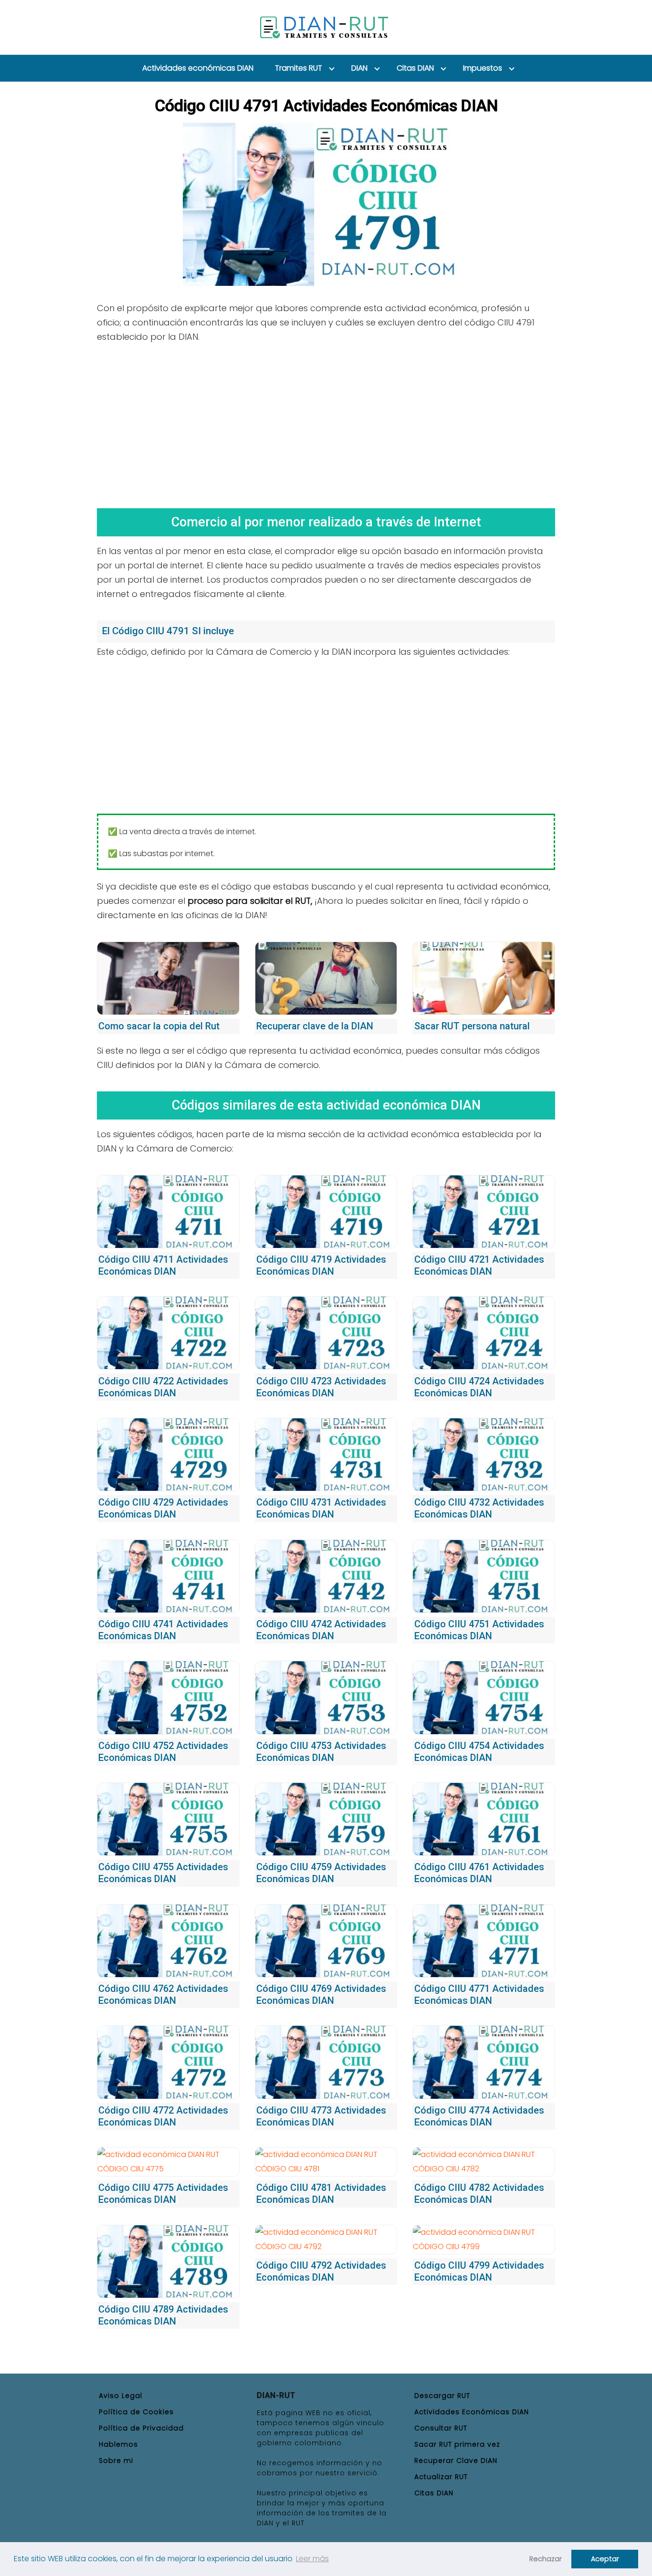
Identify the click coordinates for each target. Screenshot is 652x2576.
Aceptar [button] (605, 2559)
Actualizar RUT (441, 2477)
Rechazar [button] (546, 2559)
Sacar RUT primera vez (457, 2444)
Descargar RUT (442, 2396)
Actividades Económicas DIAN (472, 2412)
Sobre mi (116, 2461)
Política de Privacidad (141, 2428)
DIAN (359, 68)
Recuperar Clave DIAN (456, 2461)
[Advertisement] (326, 422)
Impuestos (483, 68)
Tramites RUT (299, 68)
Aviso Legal (121, 2396)
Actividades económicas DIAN (198, 68)
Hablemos (118, 2444)
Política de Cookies (136, 2412)
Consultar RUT (441, 2428)
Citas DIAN (415, 68)
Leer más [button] (312, 2559)
